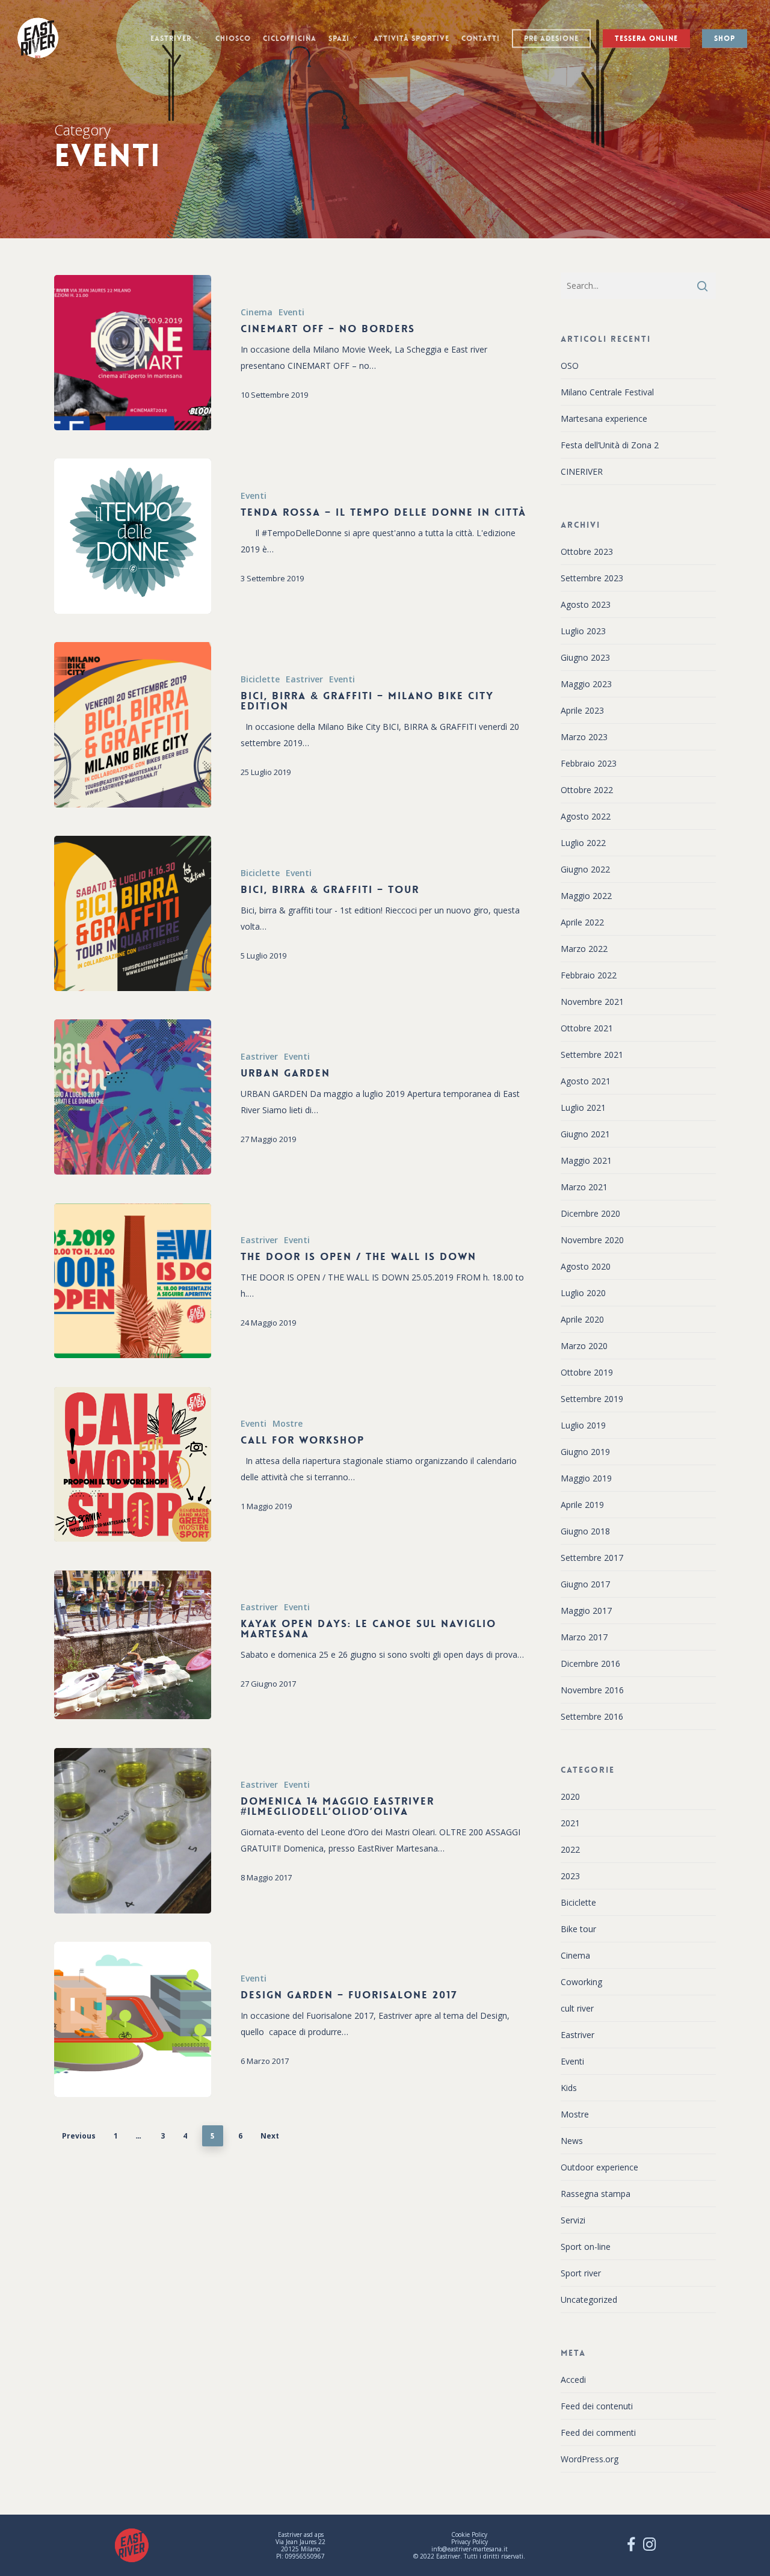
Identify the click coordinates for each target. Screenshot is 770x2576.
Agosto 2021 (586, 1081)
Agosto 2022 (586, 816)
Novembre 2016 (592, 1690)
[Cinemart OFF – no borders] (133, 353)
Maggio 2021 (586, 1160)
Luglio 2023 (583, 631)
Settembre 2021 (592, 1055)
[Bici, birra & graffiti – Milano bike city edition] (133, 725)
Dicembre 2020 (590, 1213)
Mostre (288, 1423)
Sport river (581, 2273)
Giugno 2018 (585, 1531)
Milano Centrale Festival (607, 392)
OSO (570, 366)
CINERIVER (582, 471)
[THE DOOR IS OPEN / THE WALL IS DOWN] (133, 1281)
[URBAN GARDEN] (133, 1097)
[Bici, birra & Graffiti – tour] (133, 913)
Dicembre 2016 (590, 1663)
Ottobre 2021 (587, 1028)
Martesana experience (604, 419)
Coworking (581, 1982)
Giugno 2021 (585, 1134)
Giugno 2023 (585, 657)
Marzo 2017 (584, 1637)
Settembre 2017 (592, 1558)
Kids (569, 2088)
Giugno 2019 (585, 1452)
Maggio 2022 (586, 896)
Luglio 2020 (583, 1293)
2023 (570, 1876)
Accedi (573, 2380)
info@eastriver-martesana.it (470, 2549)
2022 (570, 1849)
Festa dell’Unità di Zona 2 (610, 445)
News (572, 2141)
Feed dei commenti (598, 2432)
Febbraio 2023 (589, 763)
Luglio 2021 (583, 1107)
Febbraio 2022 (589, 975)
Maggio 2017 (586, 1611)
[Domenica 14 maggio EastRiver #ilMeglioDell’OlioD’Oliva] (133, 1831)
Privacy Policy (470, 2542)
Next (270, 2136)
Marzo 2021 (584, 1187)
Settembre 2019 (592, 1399)
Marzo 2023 (584, 737)
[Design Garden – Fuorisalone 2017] (133, 2019)
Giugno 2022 (585, 869)
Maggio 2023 (586, 684)
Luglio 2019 (583, 1425)
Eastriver (304, 679)
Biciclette (260, 679)
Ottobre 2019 (587, 1372)
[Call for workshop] (133, 1465)
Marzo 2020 (584, 1346)
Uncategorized (589, 2300)
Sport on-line (586, 2247)
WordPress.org (590, 2459)
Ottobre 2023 (587, 551)
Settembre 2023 (592, 578)
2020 (570, 1796)
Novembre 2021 (592, 1002)
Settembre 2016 (592, 1716)
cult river (577, 2008)
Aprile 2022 (582, 922)
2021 (570, 1823)
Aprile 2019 (582, 1505)
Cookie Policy (469, 2534)
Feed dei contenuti (597, 2406)
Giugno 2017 (585, 1584)
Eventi (291, 312)
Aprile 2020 (582, 1319)
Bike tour (578, 1929)
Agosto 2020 (586, 1266)
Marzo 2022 (584, 949)
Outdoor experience (599, 2167)
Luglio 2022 (583, 843)
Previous (79, 2136)
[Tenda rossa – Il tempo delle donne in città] (133, 536)
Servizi (573, 2220)
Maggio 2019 (586, 1478)
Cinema (257, 312)
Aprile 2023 (582, 710)
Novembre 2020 (592, 1240)
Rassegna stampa (596, 2194)
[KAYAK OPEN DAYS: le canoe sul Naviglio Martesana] (133, 1645)
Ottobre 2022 (587, 790)
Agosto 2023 (586, 604)
